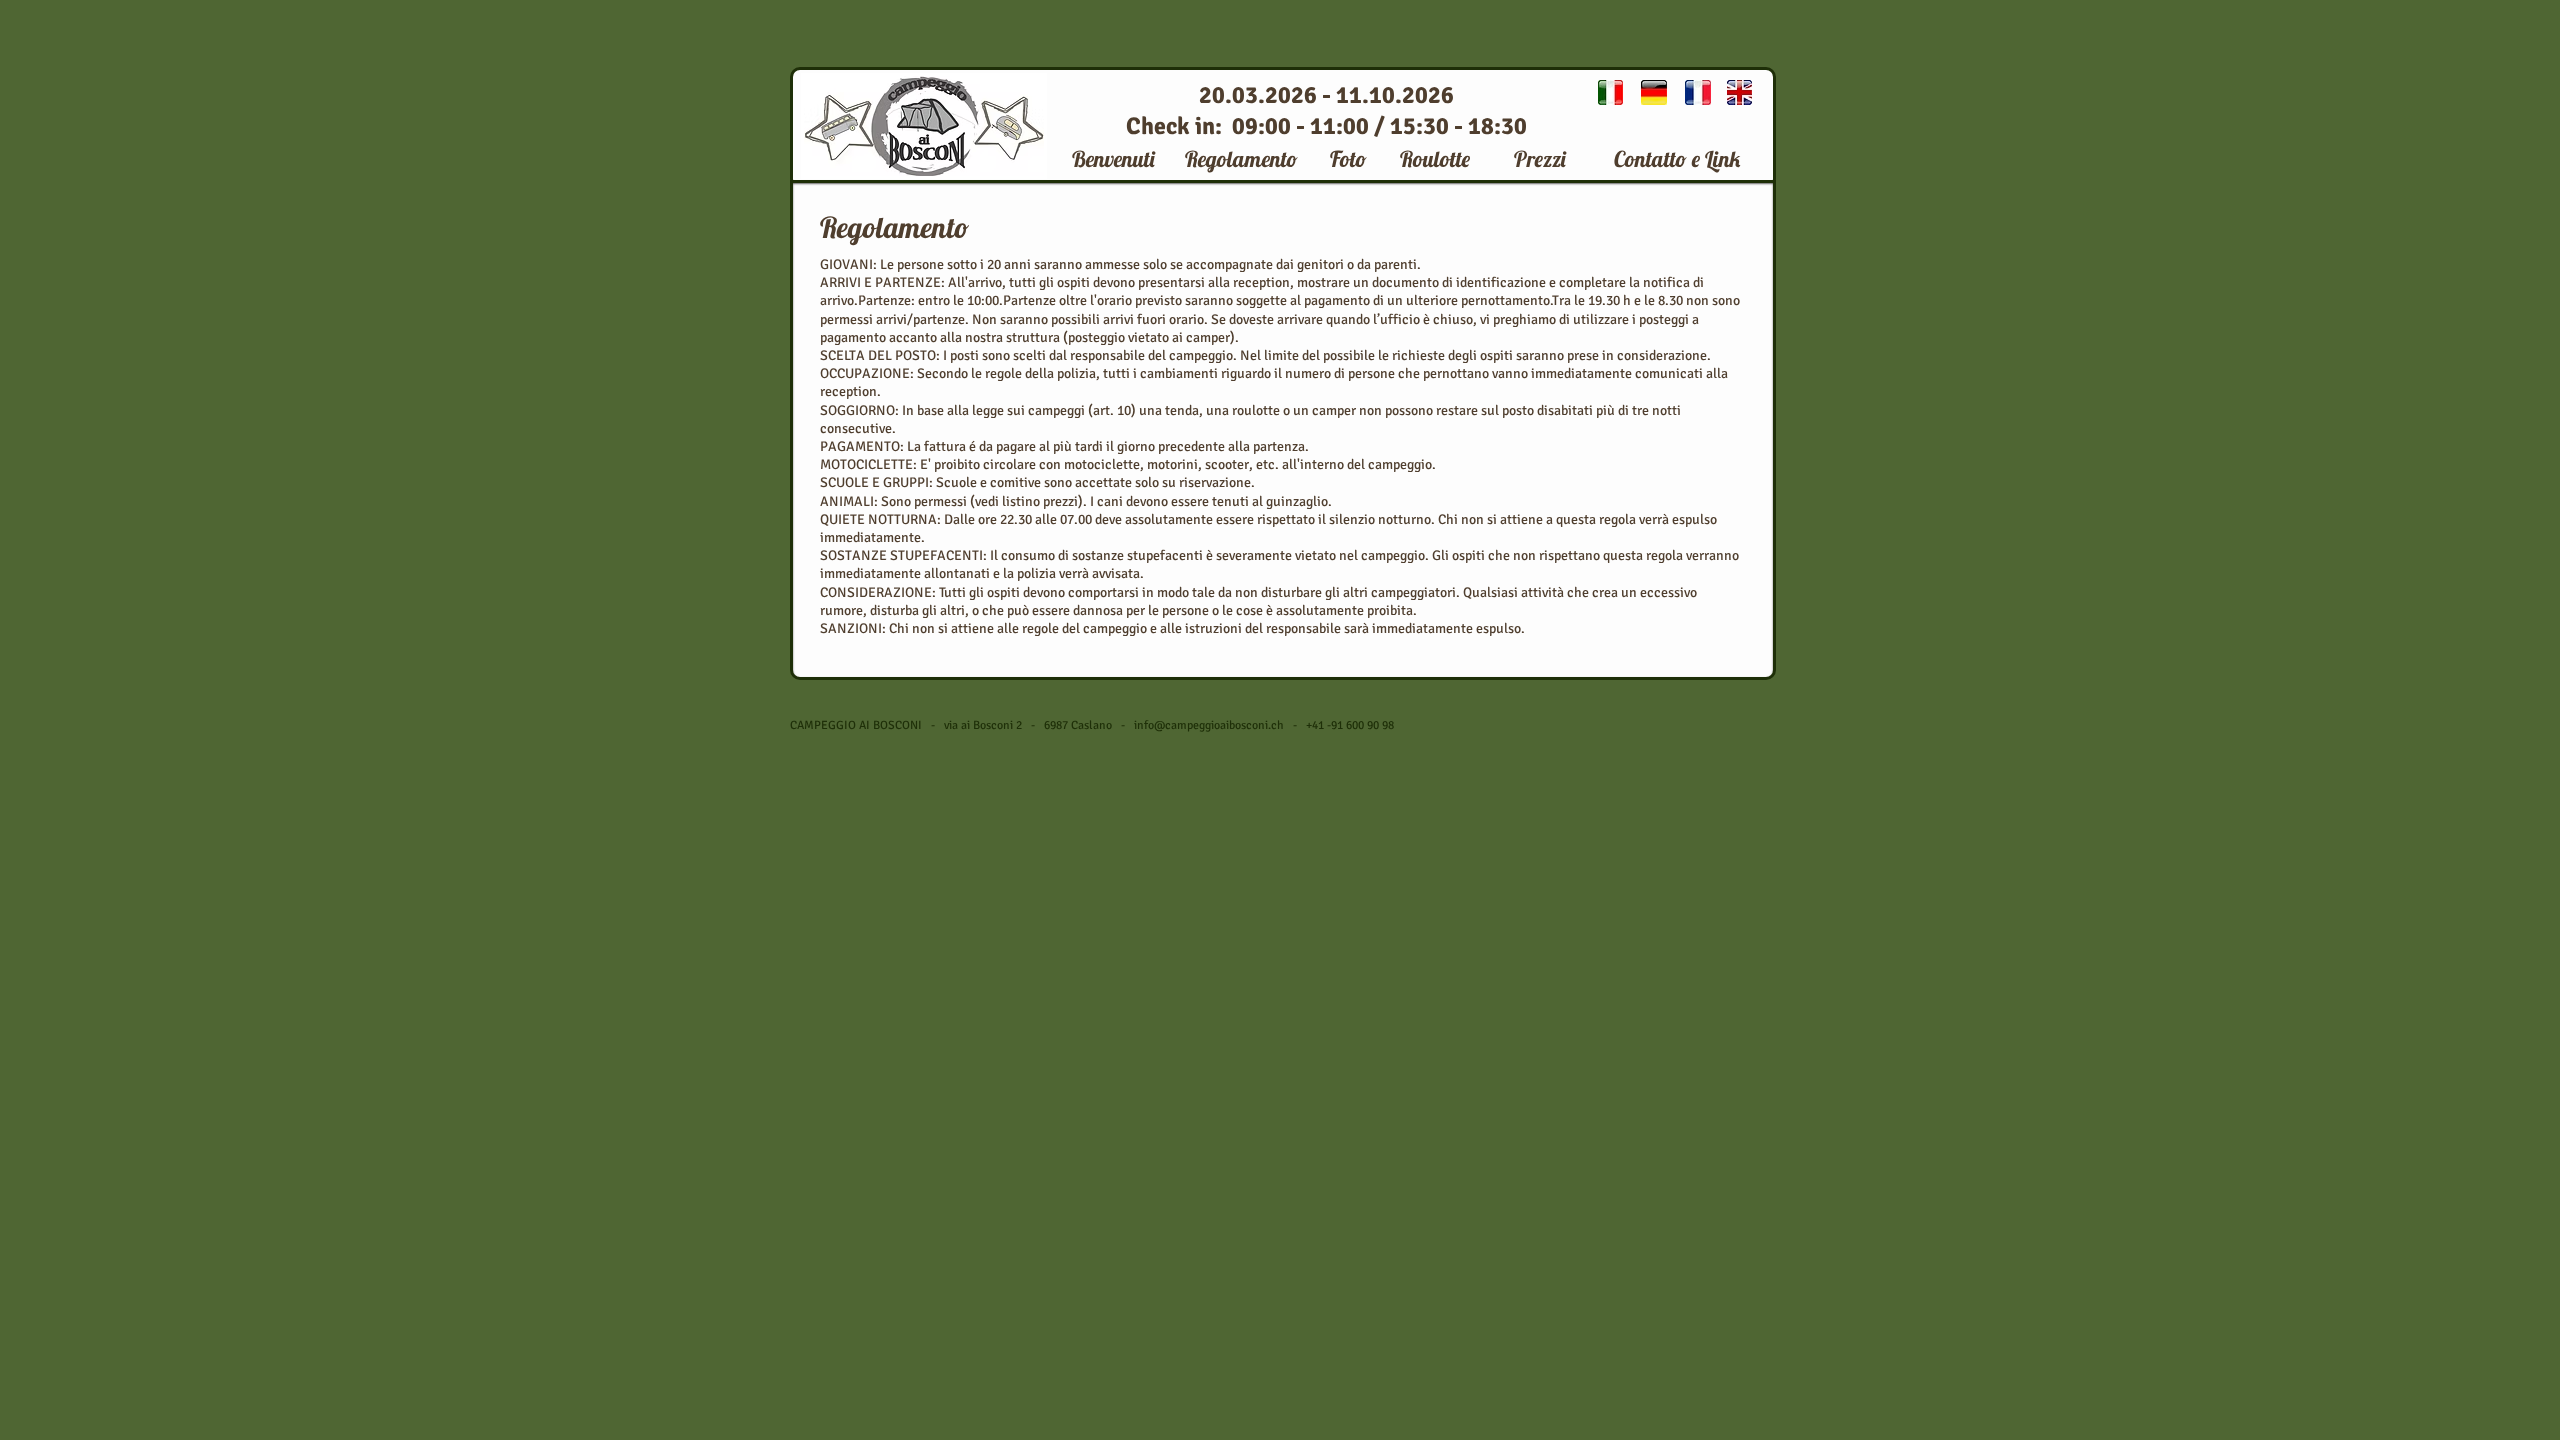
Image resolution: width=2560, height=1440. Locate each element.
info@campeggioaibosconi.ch (1209, 725)
